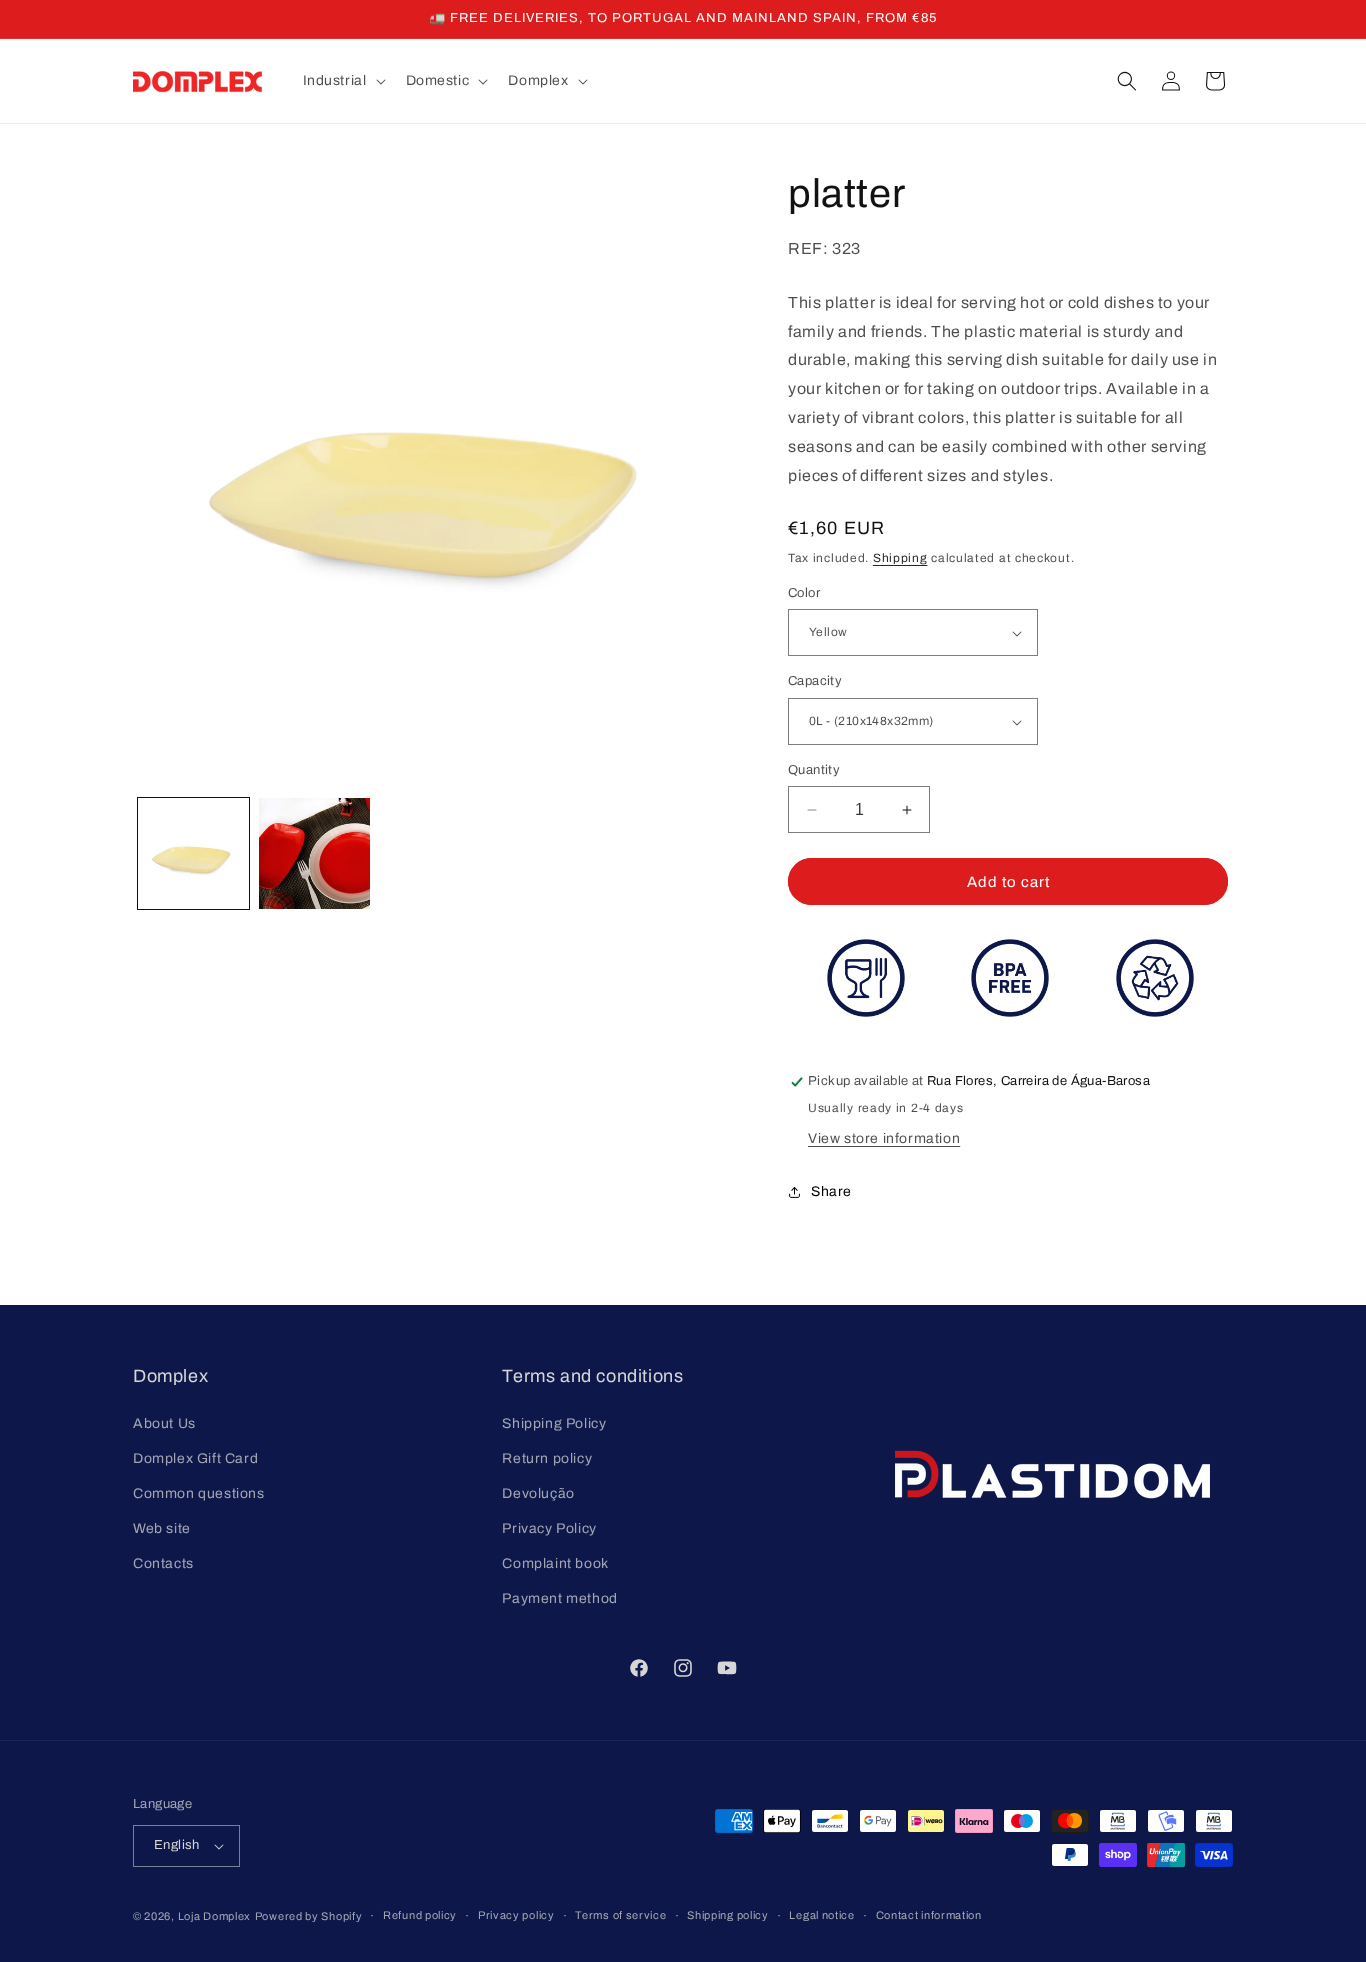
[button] (342, 81)
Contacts (163, 1563)
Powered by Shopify (309, 1916)
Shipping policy (728, 1915)
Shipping (900, 559)
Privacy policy (516, 1915)
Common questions (199, 1492)
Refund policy (420, 1915)
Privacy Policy (549, 1528)
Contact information (929, 1915)
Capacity (815, 682)
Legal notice (821, 1915)
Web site (162, 1528)
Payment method (559, 1598)
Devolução (538, 1492)
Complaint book (555, 1563)
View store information (884, 1139)
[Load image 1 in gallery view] (193, 853)
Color (804, 593)
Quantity (814, 770)
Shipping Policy (554, 1422)
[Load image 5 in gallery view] (314, 853)
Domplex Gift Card (195, 1457)
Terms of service (620, 1915)
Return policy (547, 1457)
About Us (164, 1422)
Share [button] (831, 1191)
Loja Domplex (214, 1916)
